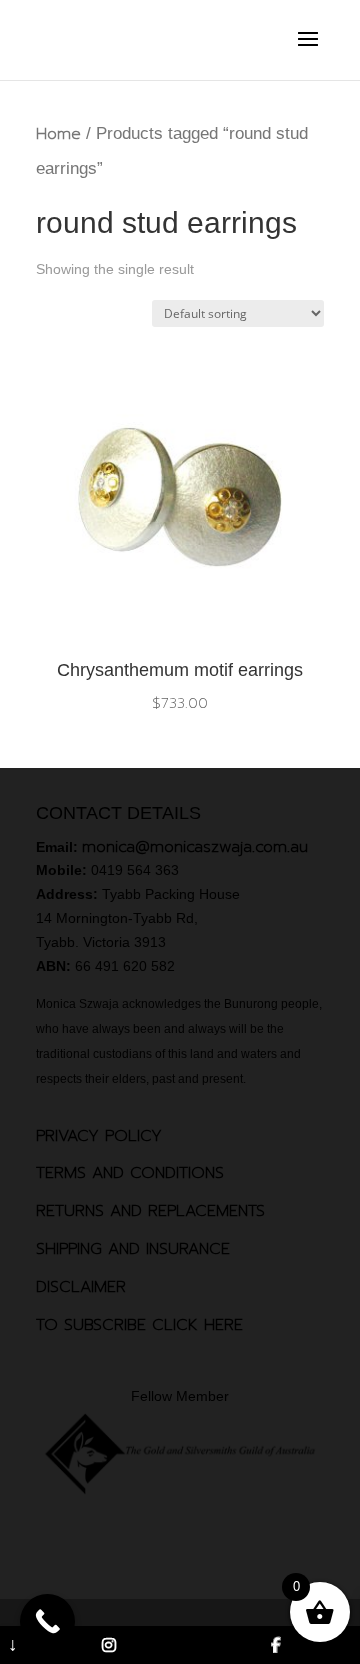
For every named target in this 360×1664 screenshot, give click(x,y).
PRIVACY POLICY (99, 1136)
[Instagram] (108, 1645)
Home (58, 134)
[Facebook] (276, 1645)
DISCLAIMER (81, 1287)
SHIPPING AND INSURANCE (133, 1249)
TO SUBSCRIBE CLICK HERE (139, 1325)
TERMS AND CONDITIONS (130, 1173)
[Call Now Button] (47, 1621)
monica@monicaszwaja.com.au (195, 847)
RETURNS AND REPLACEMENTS (150, 1211)
